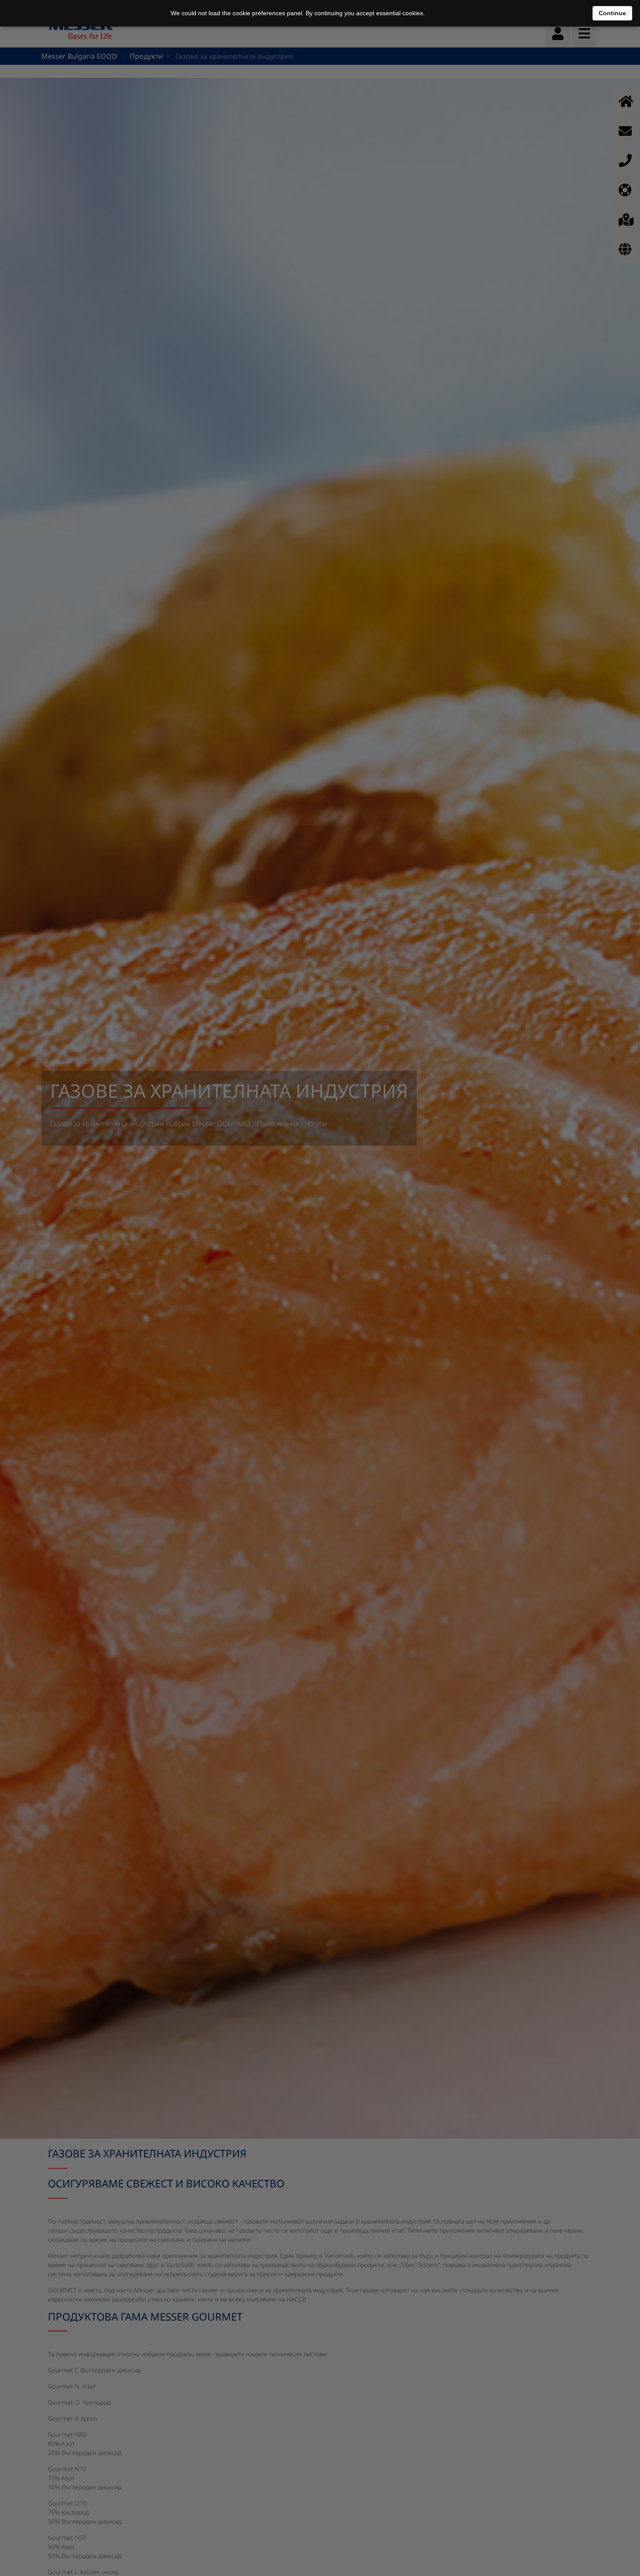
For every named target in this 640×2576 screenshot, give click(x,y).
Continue (612, 13)
